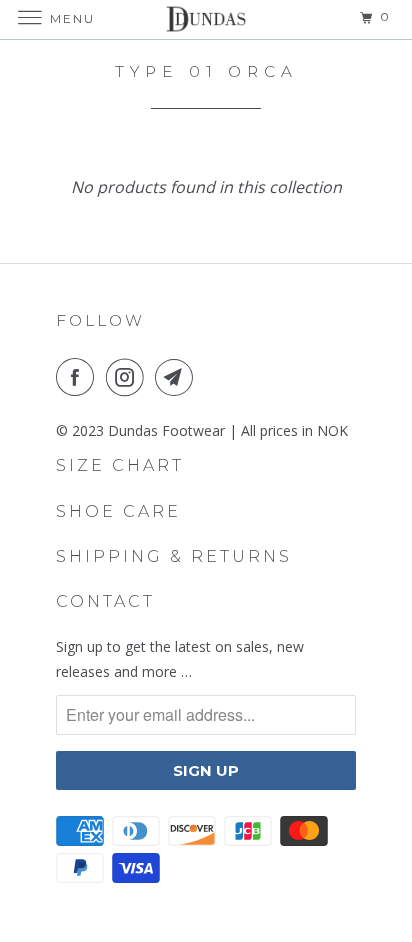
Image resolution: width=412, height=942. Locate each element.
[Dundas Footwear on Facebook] (79, 377)
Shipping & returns (174, 556)
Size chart (120, 465)
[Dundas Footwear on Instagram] (129, 377)
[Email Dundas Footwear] (178, 377)
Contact (105, 601)
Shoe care (118, 511)
